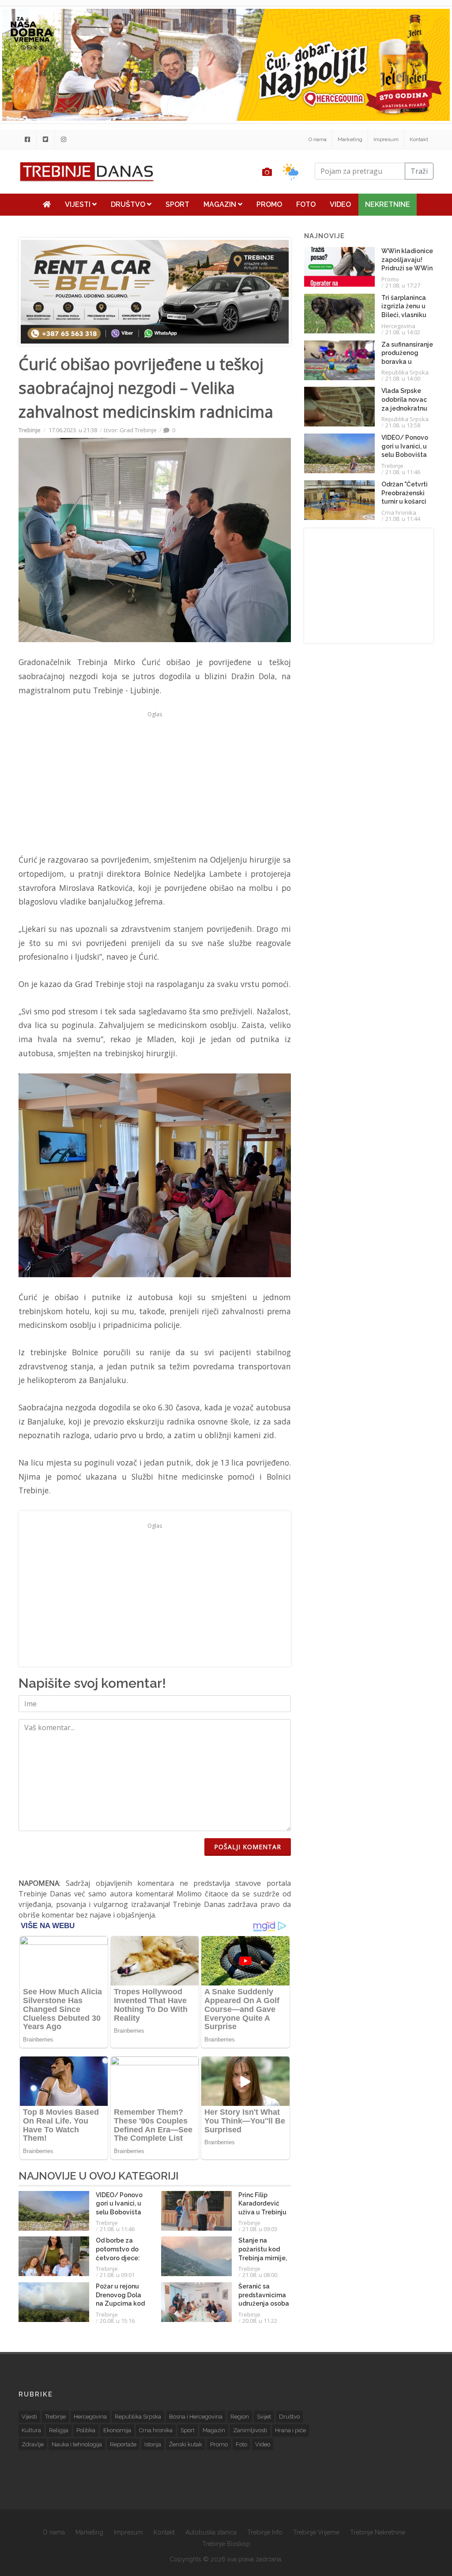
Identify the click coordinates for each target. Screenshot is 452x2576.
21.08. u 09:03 (260, 2229)
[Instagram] (64, 139)
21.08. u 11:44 (403, 519)
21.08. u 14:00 (403, 378)
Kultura (31, 2430)
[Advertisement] (155, 782)
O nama (318, 139)
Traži (419, 171)
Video (340, 204)
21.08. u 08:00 (260, 2275)
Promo (269, 204)
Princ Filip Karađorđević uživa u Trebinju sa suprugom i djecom (262, 2212)
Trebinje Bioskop (226, 2544)
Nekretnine (388, 204)
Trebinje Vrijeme (316, 2532)
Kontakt (419, 139)
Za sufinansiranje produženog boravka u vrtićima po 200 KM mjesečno (407, 362)
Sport (177, 204)
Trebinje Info (265, 2532)
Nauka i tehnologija (77, 2444)
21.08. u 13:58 (403, 425)
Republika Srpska (405, 372)
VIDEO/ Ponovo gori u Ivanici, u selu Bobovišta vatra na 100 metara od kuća (120, 2212)
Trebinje (30, 430)
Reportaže (123, 2444)
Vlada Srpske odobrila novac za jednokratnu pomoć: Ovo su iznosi (404, 408)
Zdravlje (33, 2444)
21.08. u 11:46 (117, 2229)
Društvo (129, 204)
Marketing (350, 139)
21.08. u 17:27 (403, 285)
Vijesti (79, 204)
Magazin (221, 204)
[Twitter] (45, 139)
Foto (306, 204)
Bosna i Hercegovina (196, 2417)
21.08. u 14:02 (403, 332)
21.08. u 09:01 (117, 2275)
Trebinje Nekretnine (378, 2532)
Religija (59, 2430)
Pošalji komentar (248, 1847)
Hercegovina (398, 326)
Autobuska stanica (211, 2532)
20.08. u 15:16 (117, 2321)
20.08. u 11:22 (260, 2321)
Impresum (386, 139)
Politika (86, 2430)
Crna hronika (399, 512)
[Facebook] (27, 139)
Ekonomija (117, 2430)
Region (240, 2417)
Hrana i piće (290, 2430)
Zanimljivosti (250, 2430)
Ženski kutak (186, 2444)
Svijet (264, 2417)
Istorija (153, 2444)
